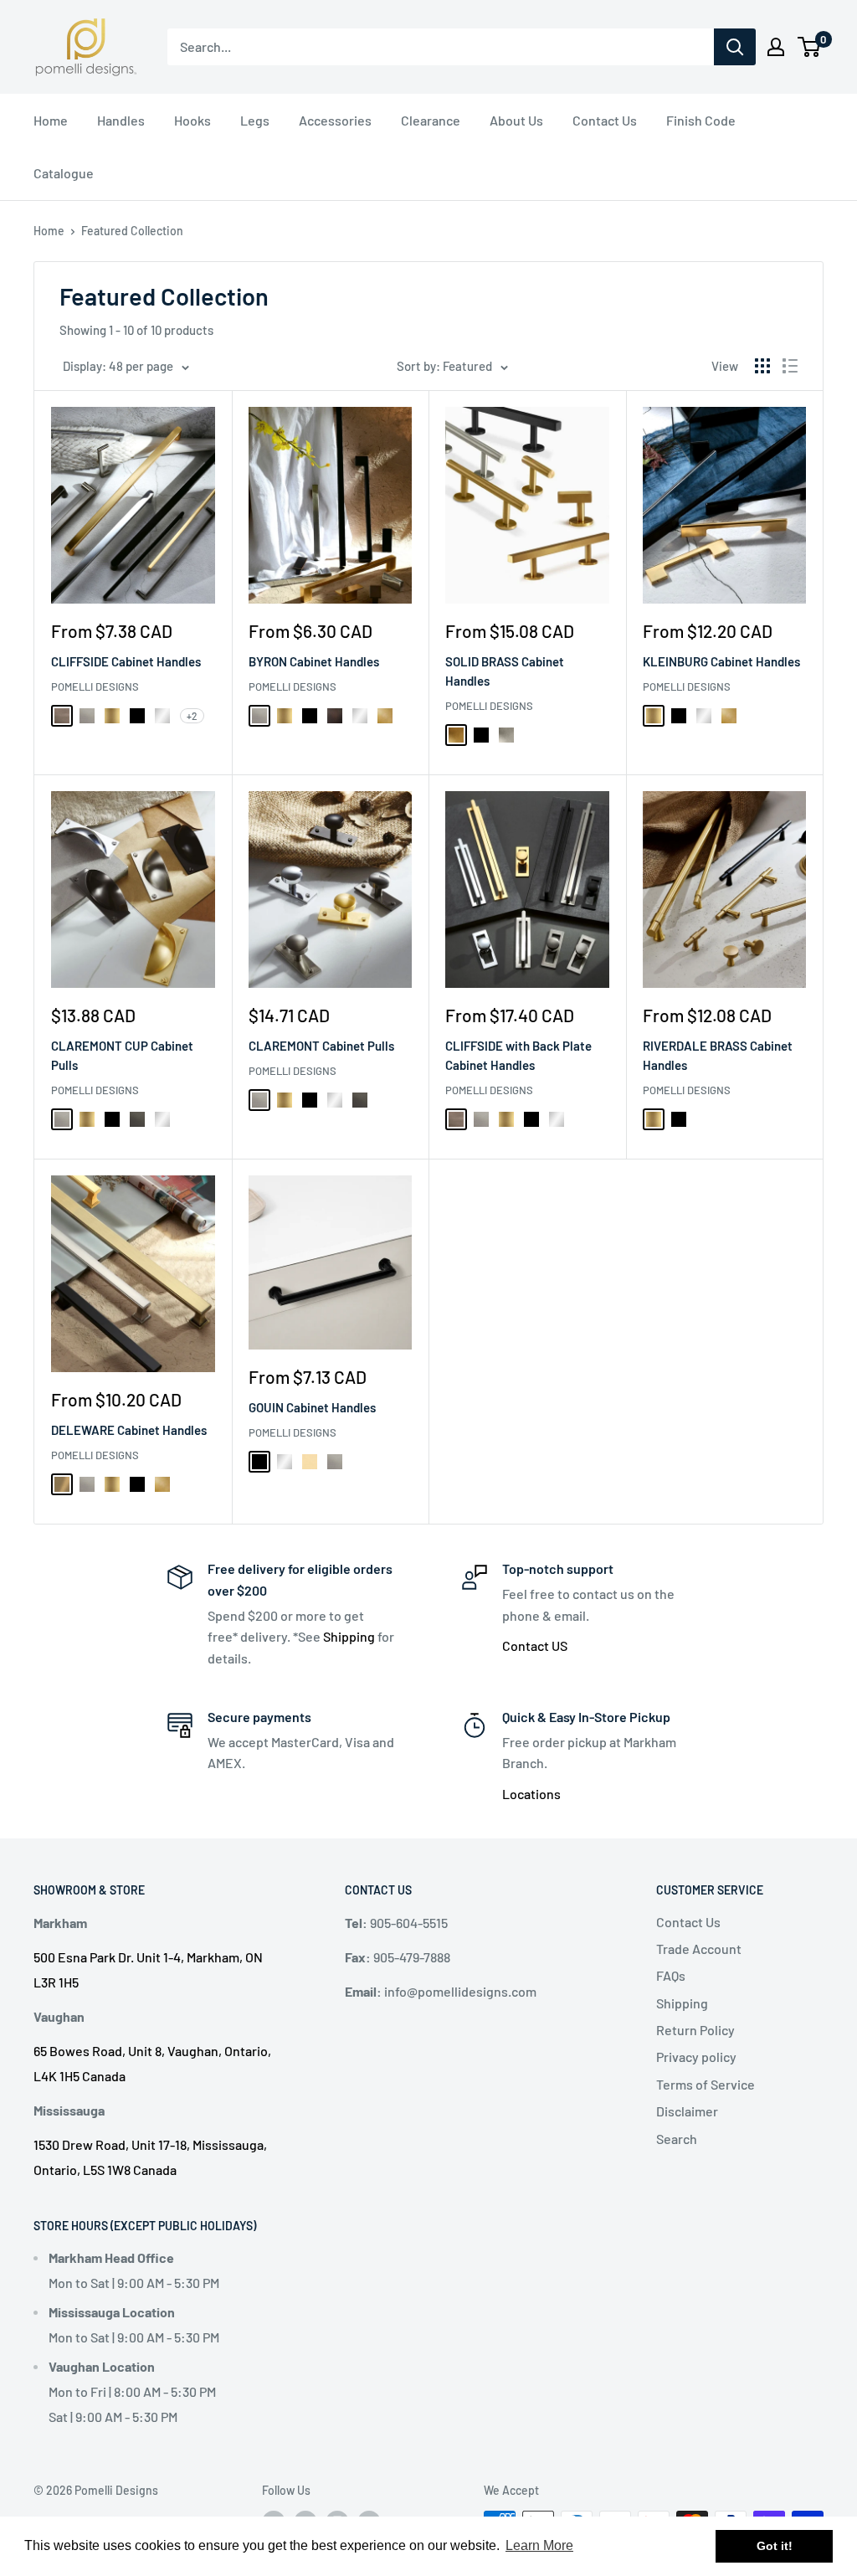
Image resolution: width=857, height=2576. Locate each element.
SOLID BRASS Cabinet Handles (505, 671)
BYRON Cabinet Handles (314, 661)
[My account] (776, 47)
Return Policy (695, 2030)
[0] (810, 47)
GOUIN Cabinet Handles (312, 1407)
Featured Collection (132, 231)
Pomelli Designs (95, 686)
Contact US (535, 1645)
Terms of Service (706, 2084)
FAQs (671, 1975)
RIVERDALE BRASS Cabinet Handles (718, 1055)
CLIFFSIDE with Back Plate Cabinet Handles (518, 1055)
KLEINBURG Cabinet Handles (721, 661)
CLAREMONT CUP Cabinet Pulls (122, 1055)
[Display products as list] (790, 366)
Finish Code (701, 120)
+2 (192, 716)
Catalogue (64, 173)
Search (677, 2139)
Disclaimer (687, 2111)
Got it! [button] (775, 2546)
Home (51, 120)
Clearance (431, 120)
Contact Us (605, 120)
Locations (531, 1794)
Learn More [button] (539, 2545)
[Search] (735, 47)
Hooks (192, 120)
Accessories (335, 120)
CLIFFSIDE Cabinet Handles (126, 661)
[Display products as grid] (762, 366)
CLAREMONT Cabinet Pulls (321, 1046)
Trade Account (699, 1949)
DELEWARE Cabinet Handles (129, 1430)
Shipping (349, 1636)
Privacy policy (696, 2057)
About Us (516, 120)
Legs (255, 120)
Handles (121, 120)
